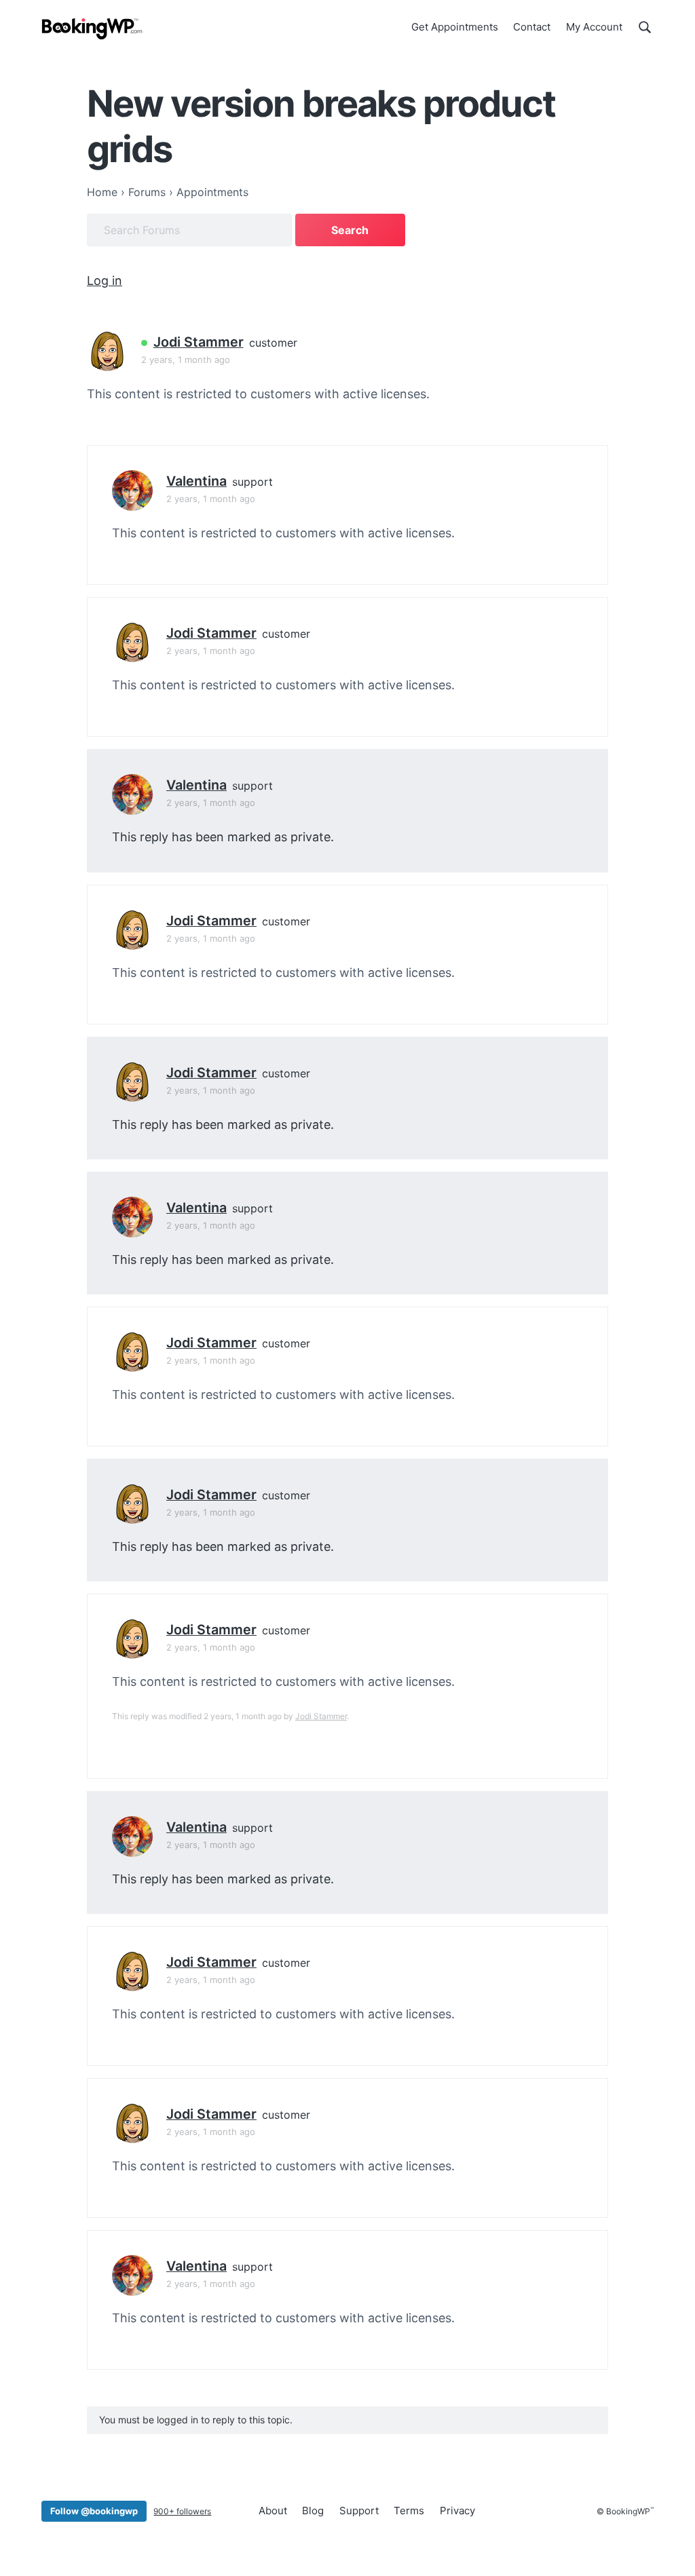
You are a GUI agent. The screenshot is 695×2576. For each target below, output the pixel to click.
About (273, 2511)
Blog (313, 2511)
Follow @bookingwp (94, 2511)
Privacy (457, 2511)
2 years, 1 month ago (186, 360)
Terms (409, 2511)
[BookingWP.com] (92, 29)
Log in (105, 281)
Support (359, 2511)
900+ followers (182, 2511)
